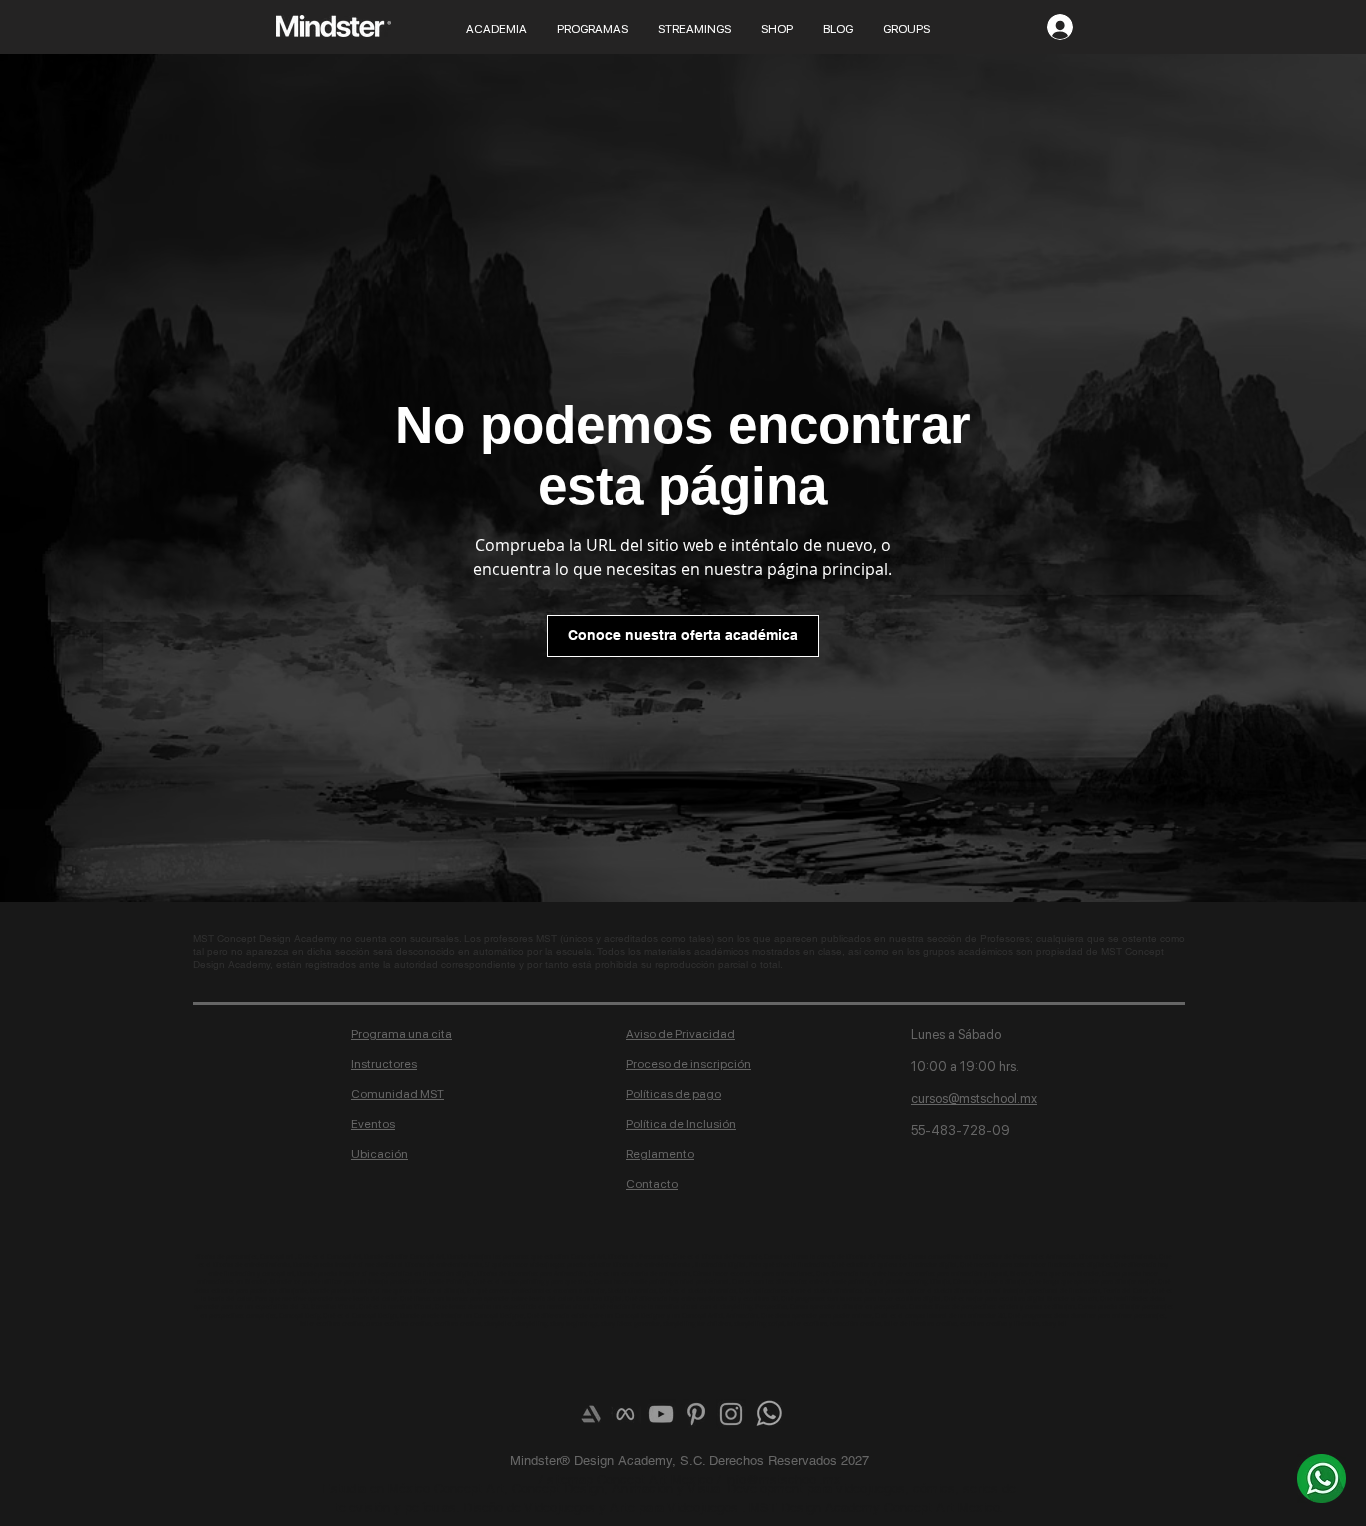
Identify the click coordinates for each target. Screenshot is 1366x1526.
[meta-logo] (626, 1414)
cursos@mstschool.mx (974, 1098)
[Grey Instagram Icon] (731, 1414)
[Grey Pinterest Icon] (696, 1414)
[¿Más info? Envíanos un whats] (1321, 1478)
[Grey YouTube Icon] (661, 1414)
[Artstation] (591, 1414)
